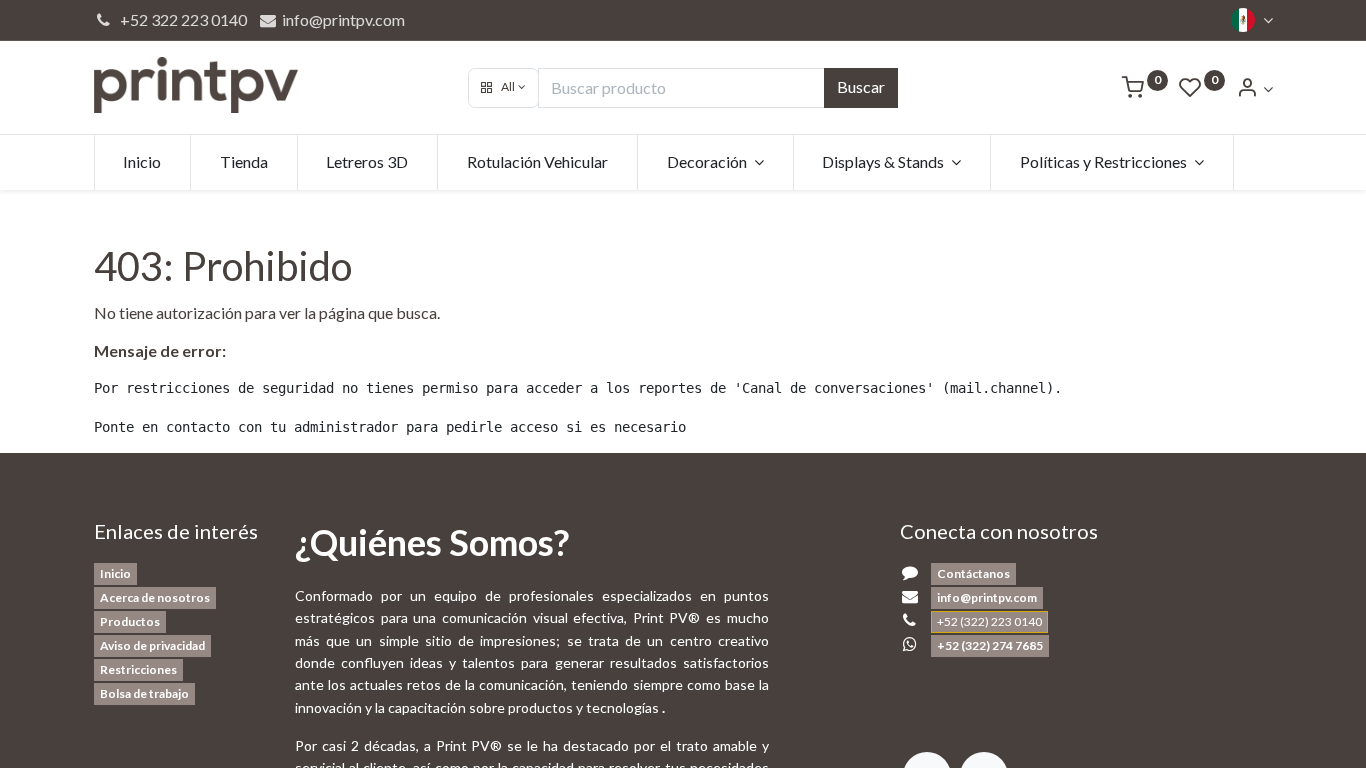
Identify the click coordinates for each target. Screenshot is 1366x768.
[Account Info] (1254, 88)
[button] (503, 88)
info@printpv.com (342, 19)
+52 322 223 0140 (180, 19)
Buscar (861, 86)
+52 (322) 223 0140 (989, 621)
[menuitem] (143, 162)
